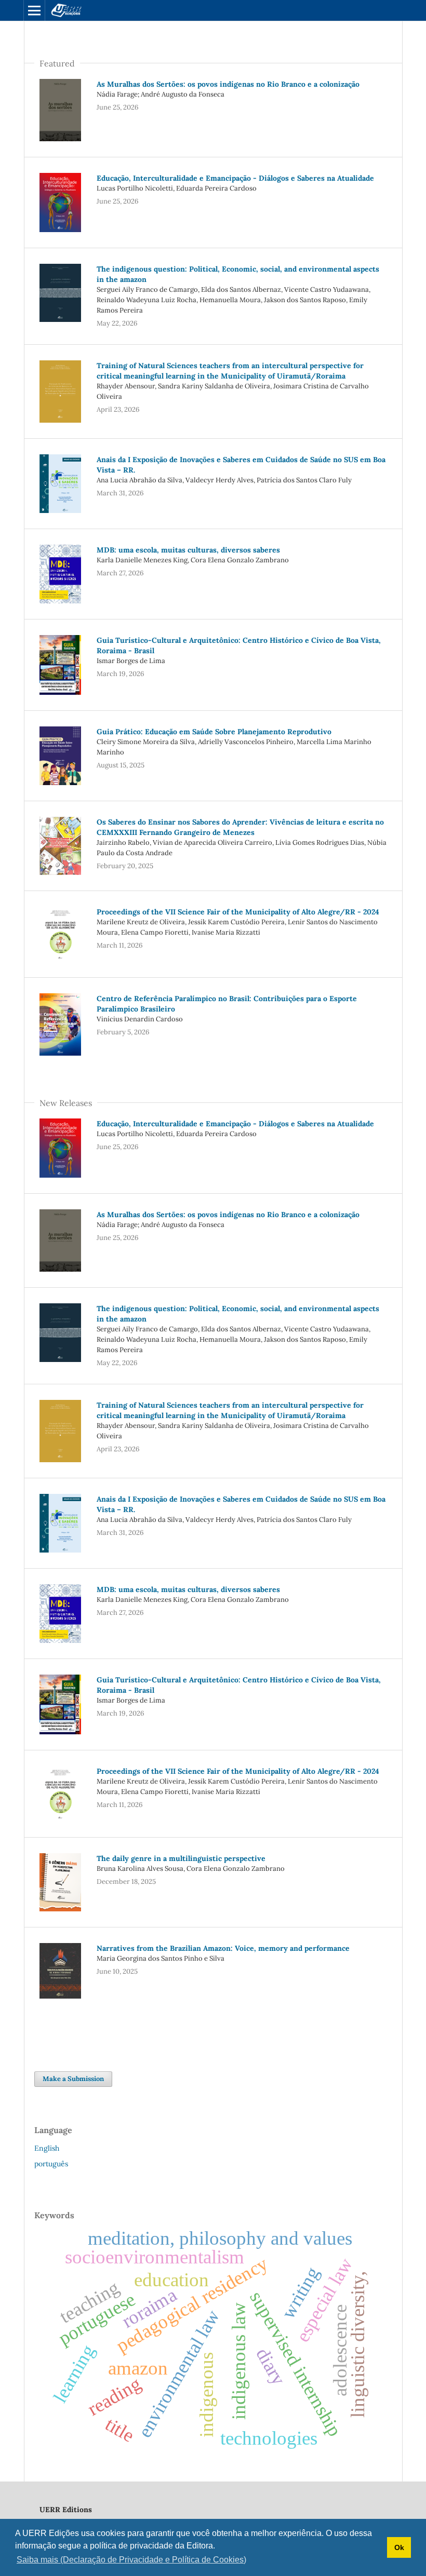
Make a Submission (73, 2079)
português (51, 2164)
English (47, 2148)
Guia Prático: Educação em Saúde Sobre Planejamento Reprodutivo (214, 732)
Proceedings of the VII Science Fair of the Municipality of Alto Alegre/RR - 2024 (238, 912)
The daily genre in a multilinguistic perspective (181, 1858)
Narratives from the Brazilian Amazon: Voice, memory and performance (223, 1948)
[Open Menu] (34, 10)
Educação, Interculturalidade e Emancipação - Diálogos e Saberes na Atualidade (235, 178)
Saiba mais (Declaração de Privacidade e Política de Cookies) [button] (131, 2560)
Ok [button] (399, 2547)
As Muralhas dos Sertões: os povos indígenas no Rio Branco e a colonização (228, 84)
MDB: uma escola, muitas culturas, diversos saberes (188, 550)
